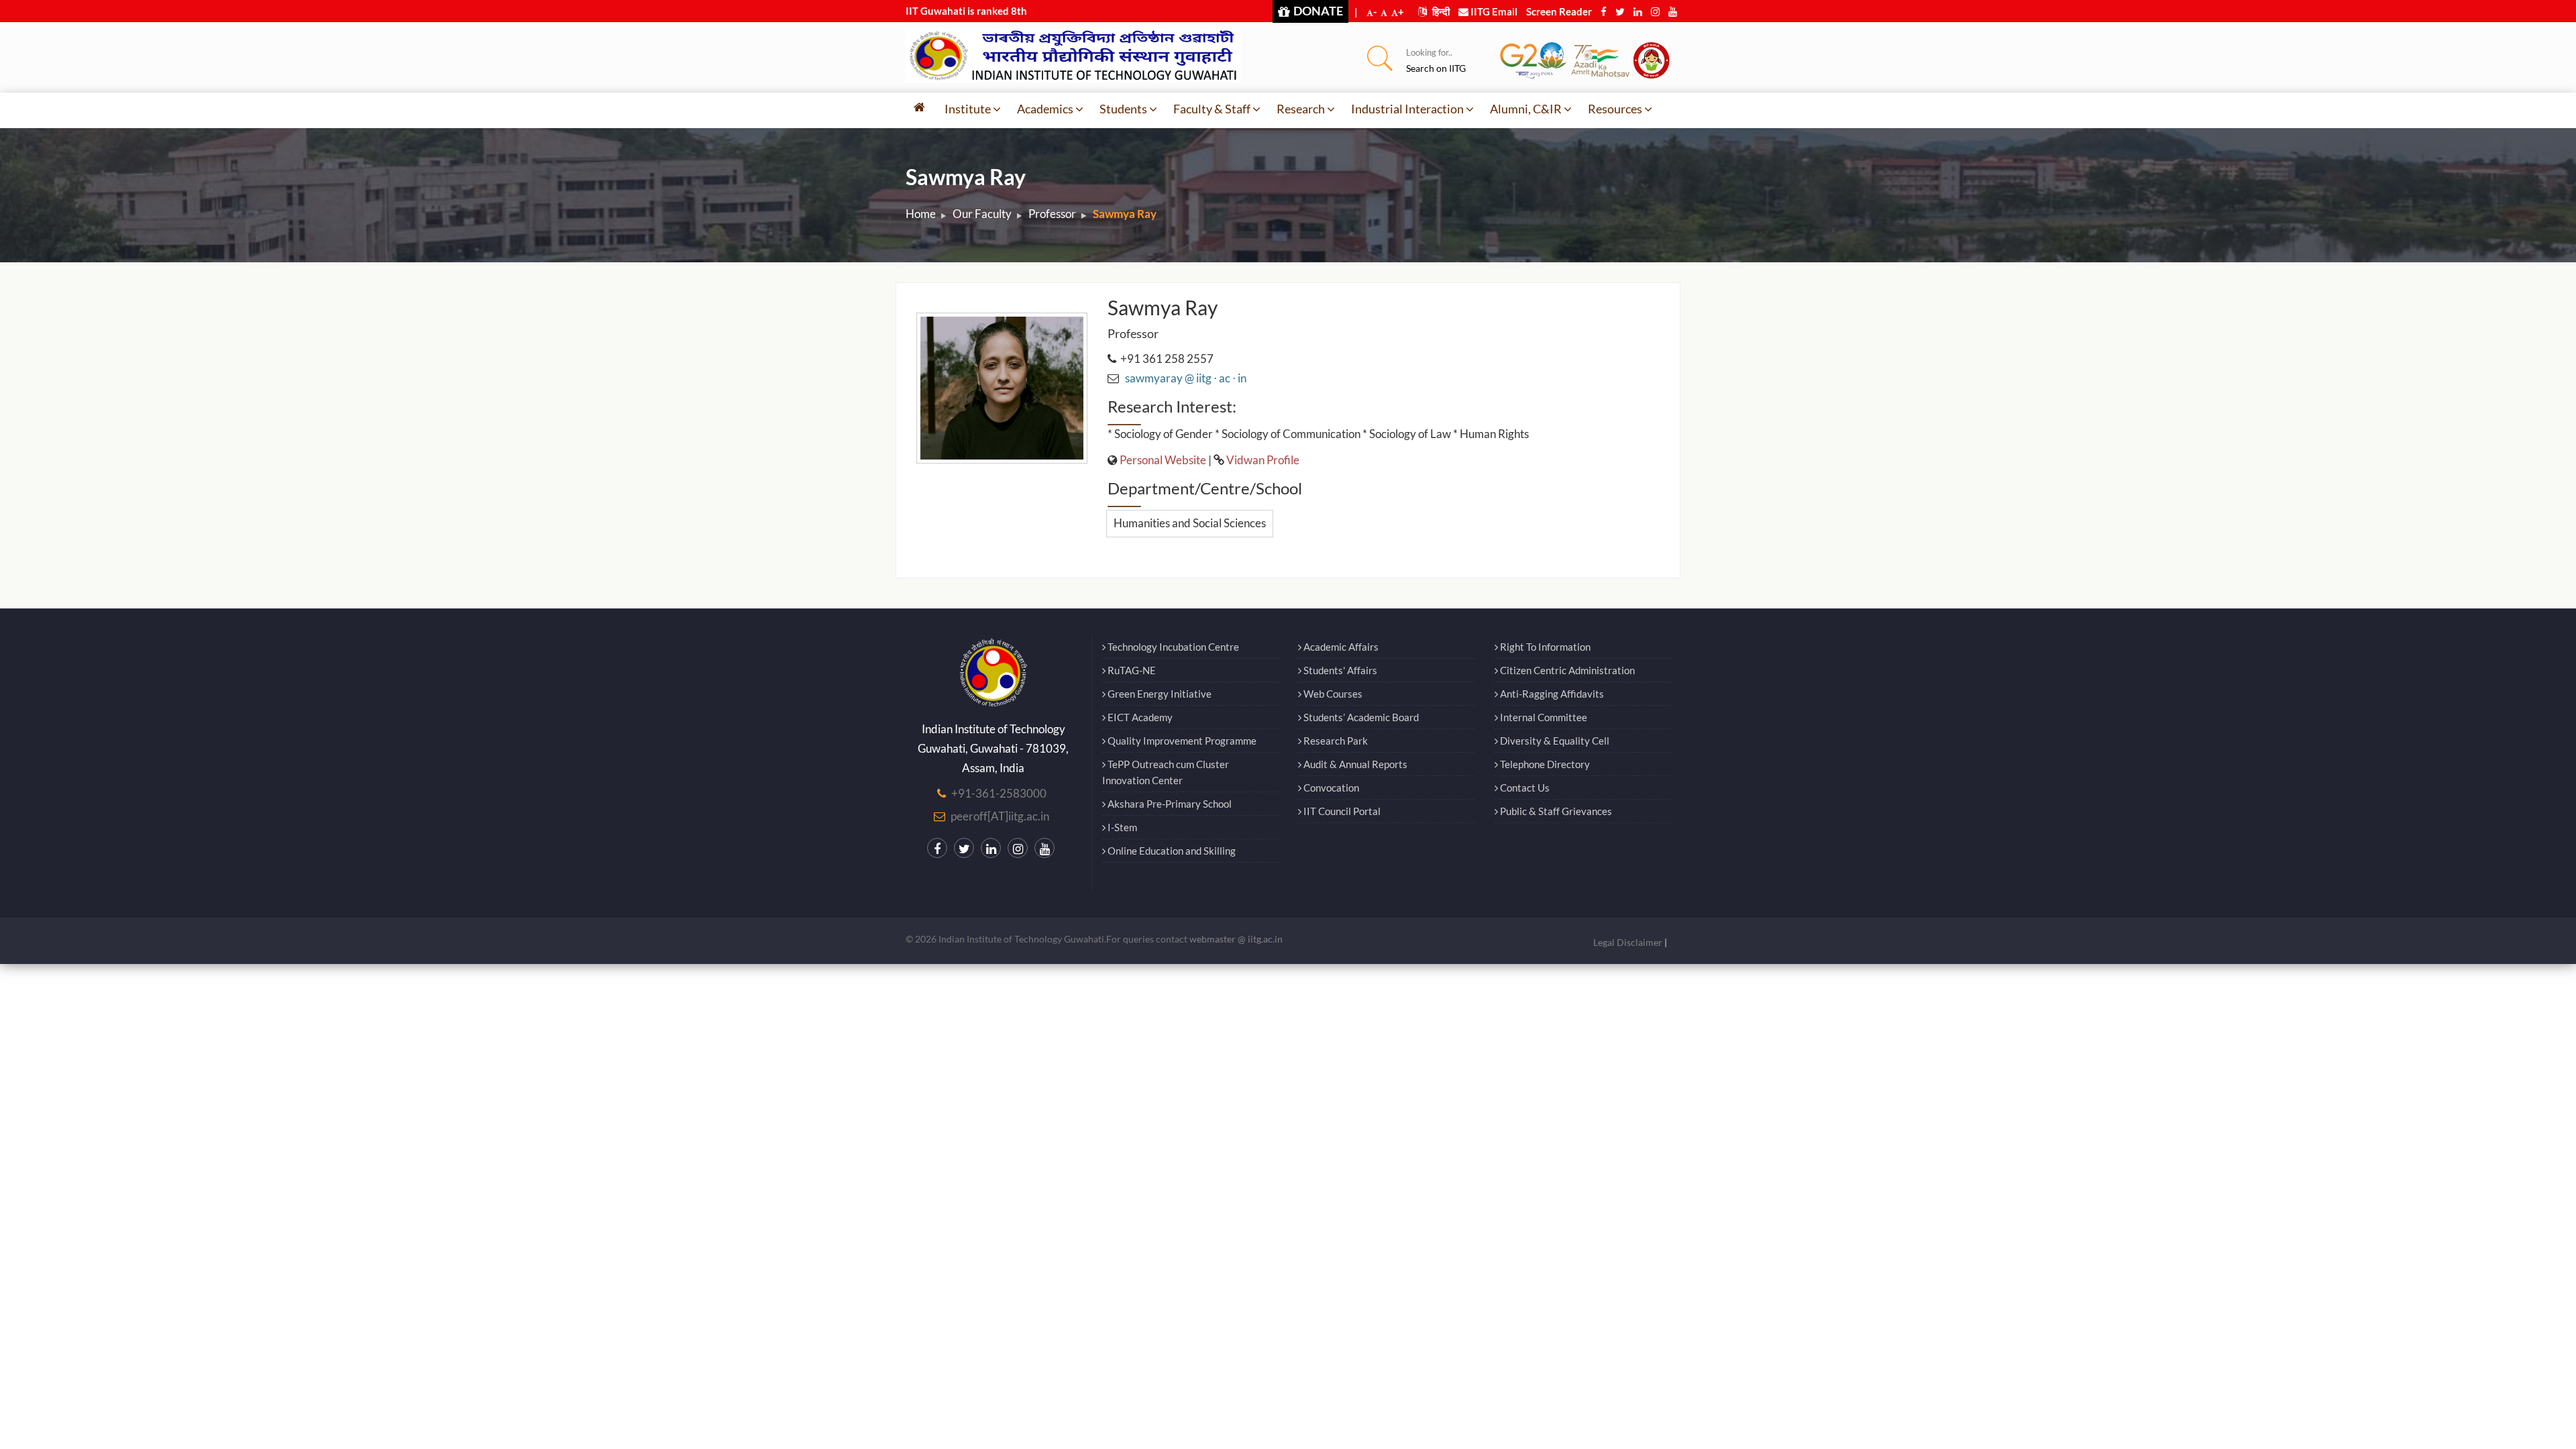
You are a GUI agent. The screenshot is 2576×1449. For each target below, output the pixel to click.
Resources (1615, 109)
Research (1301, 109)
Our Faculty (982, 214)
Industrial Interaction (1407, 109)
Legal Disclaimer (1628, 942)
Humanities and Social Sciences (1190, 523)
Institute (968, 109)
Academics (1045, 109)
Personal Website (1163, 460)
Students (1123, 109)
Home (921, 214)
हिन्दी (1440, 11)
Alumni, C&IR (1526, 109)
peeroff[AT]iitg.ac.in (1000, 816)
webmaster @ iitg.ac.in (1236, 939)
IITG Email (1493, 11)
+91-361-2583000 (999, 793)
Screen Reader (1559, 11)
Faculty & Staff (1212, 109)
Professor (1052, 214)
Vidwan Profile (1263, 460)
